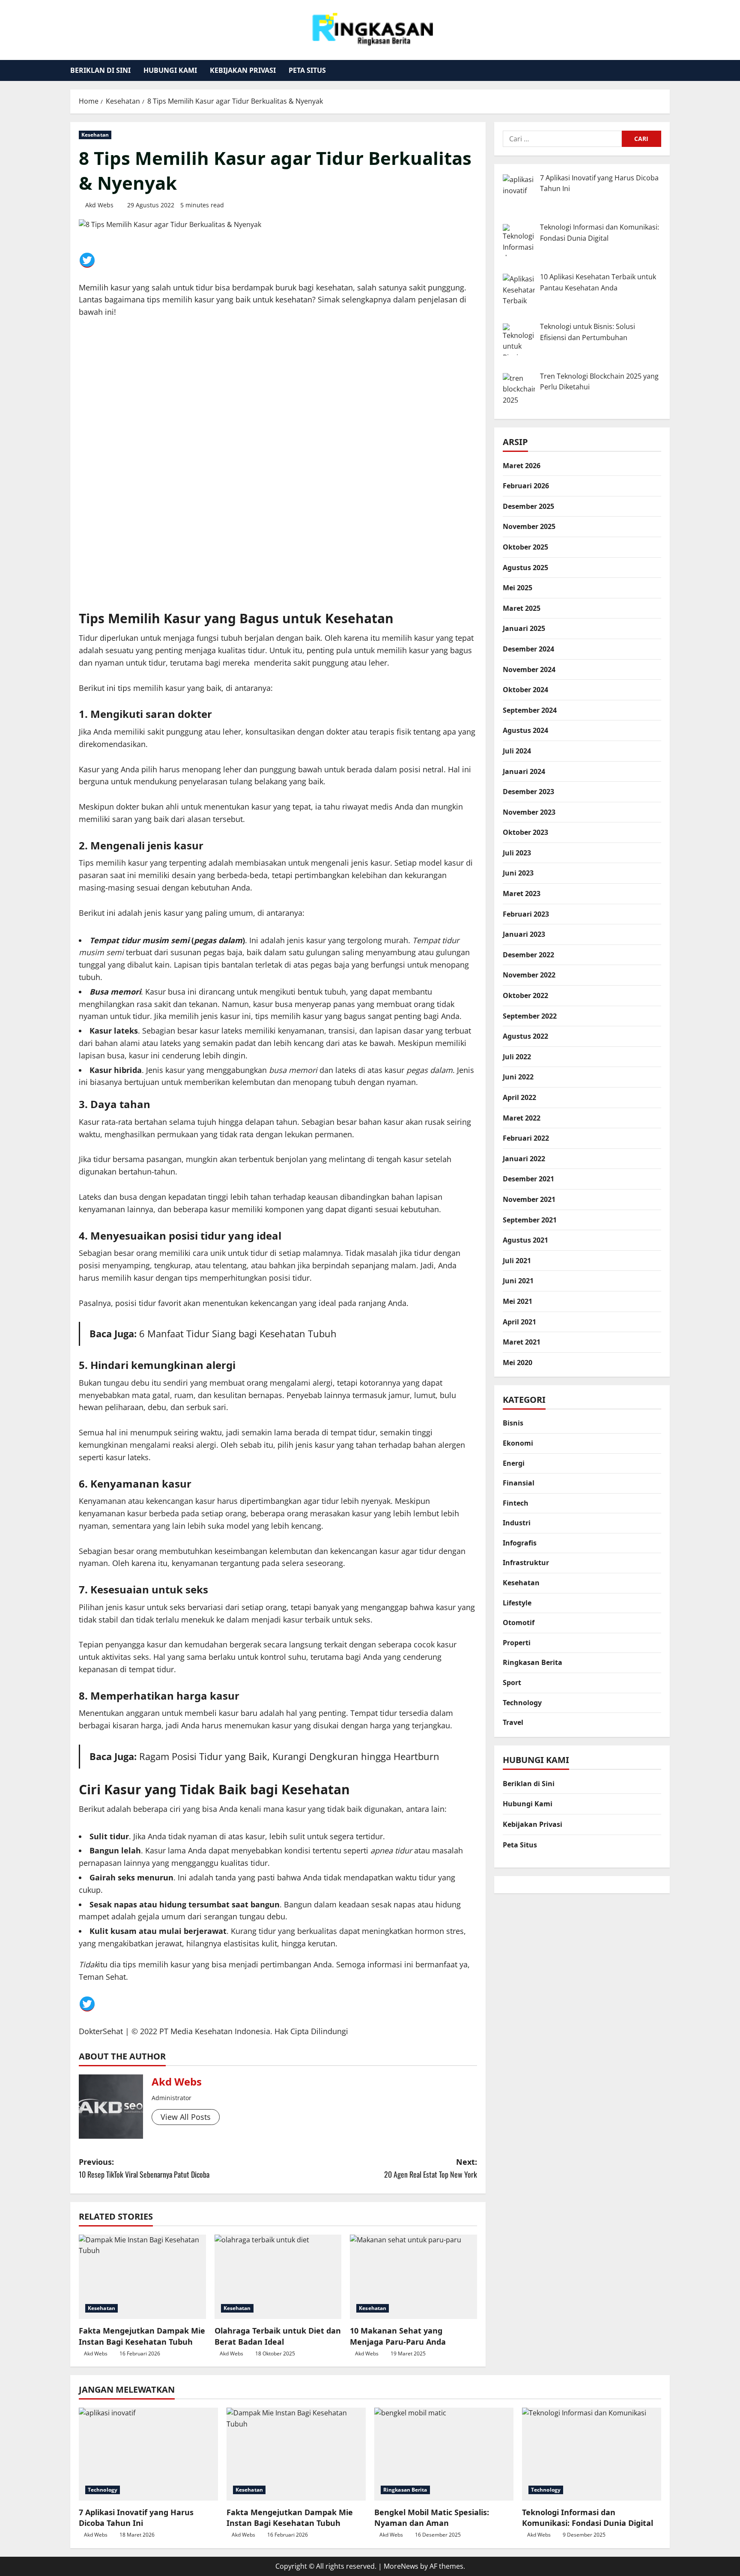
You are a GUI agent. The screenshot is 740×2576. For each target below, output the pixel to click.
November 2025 (529, 526)
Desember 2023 (528, 792)
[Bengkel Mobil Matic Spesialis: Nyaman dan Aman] (444, 2454)
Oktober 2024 (525, 690)
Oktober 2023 (525, 832)
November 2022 (529, 975)
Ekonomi (518, 1443)
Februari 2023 (526, 914)
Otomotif (519, 1623)
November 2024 (529, 669)
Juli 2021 (517, 1261)
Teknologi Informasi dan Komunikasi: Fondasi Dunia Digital (588, 2518)
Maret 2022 (522, 1118)
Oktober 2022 (525, 995)
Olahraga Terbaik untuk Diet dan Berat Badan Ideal (278, 2336)
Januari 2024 (524, 771)
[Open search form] (667, 70)
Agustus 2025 (525, 568)
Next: (431, 2168)
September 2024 (530, 710)
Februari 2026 (526, 486)
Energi (514, 1463)
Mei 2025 (518, 588)
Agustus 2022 (525, 1036)
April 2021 (519, 1322)
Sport (512, 1682)
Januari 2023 (524, 934)
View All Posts (186, 2117)
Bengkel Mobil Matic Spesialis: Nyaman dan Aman (432, 2518)
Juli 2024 (517, 751)
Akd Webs (99, 205)
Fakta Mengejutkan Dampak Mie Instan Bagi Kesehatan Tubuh (142, 2336)
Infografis (520, 1543)
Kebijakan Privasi (243, 70)
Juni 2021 (518, 1281)
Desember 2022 (528, 955)
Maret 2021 (522, 1342)
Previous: (144, 2168)
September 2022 (530, 1016)
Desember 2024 (528, 649)
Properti (517, 1643)
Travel (513, 1722)
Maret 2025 (522, 608)
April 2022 (519, 1097)
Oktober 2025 (525, 547)
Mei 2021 (518, 1301)
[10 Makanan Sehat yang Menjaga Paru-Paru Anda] (413, 2277)
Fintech (516, 1503)
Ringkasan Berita (533, 1662)
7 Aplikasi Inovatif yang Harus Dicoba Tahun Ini (136, 2518)
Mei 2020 (518, 1363)
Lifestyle (517, 1603)
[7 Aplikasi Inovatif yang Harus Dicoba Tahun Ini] (148, 2454)
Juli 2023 (517, 853)
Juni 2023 (518, 873)
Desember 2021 (528, 1179)
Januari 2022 (524, 1159)
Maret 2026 (522, 466)
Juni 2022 (518, 1077)
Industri (517, 1523)
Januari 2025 (524, 628)
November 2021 (529, 1199)
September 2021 (530, 1220)
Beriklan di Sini (100, 70)
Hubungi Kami (170, 70)
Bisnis (513, 1423)
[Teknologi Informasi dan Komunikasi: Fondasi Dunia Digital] (592, 2454)
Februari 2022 (526, 1138)
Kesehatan (95, 135)
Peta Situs (307, 70)
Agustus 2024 (525, 730)
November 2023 (529, 812)
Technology (522, 1703)
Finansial (519, 1483)
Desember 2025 (528, 506)
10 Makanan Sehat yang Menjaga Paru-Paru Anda (398, 2336)
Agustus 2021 (525, 1240)
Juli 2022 (517, 1057)
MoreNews (401, 2566)
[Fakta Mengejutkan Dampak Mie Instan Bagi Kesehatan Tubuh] (142, 2277)
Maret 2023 (522, 894)
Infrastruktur (526, 1563)
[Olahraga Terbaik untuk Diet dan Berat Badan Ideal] (278, 2277)
